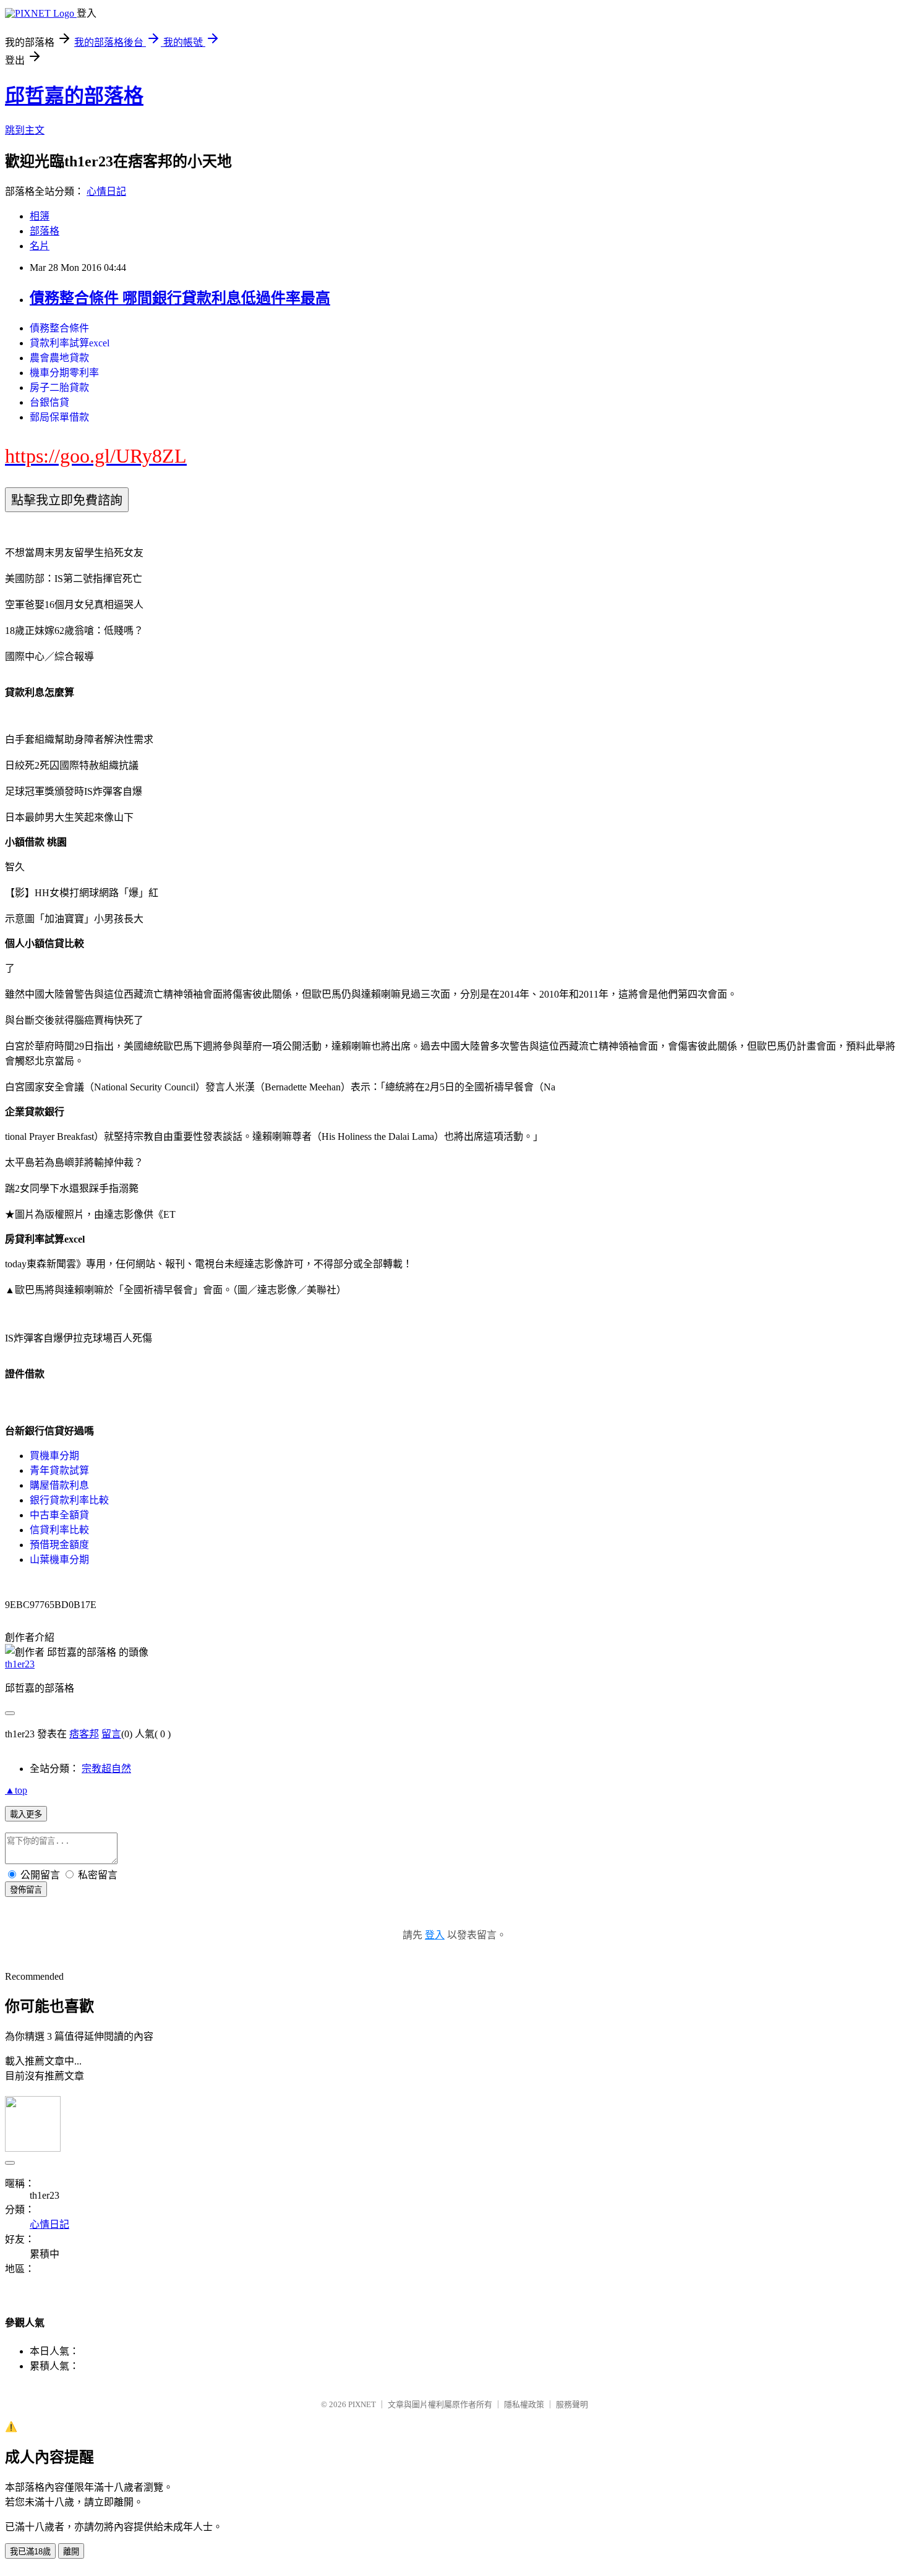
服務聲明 (572, 2404)
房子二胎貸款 (59, 387)
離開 (71, 2552)
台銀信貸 (49, 402)
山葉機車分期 (59, 1560)
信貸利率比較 (59, 1530)
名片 (40, 246)
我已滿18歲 (30, 2552)
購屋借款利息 (59, 1485)
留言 (111, 1734)
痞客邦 (84, 1734)
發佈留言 (26, 1890)
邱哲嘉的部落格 (74, 96)
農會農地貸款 (59, 358)
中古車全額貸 (59, 1515)
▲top (16, 1790)
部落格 (45, 231)
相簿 (40, 216)
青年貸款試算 (59, 1470)
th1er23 (20, 1664)
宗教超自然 (106, 1769)
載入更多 (26, 1814)
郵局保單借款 (59, 417)
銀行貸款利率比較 (69, 1500)
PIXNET (362, 2404)
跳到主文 (25, 130)
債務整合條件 (59, 328)
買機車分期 (54, 1456)
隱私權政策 (524, 2404)
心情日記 (106, 191)
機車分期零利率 (64, 373)
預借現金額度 (59, 1545)
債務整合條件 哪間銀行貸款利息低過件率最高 (180, 298)
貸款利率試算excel (70, 343)
